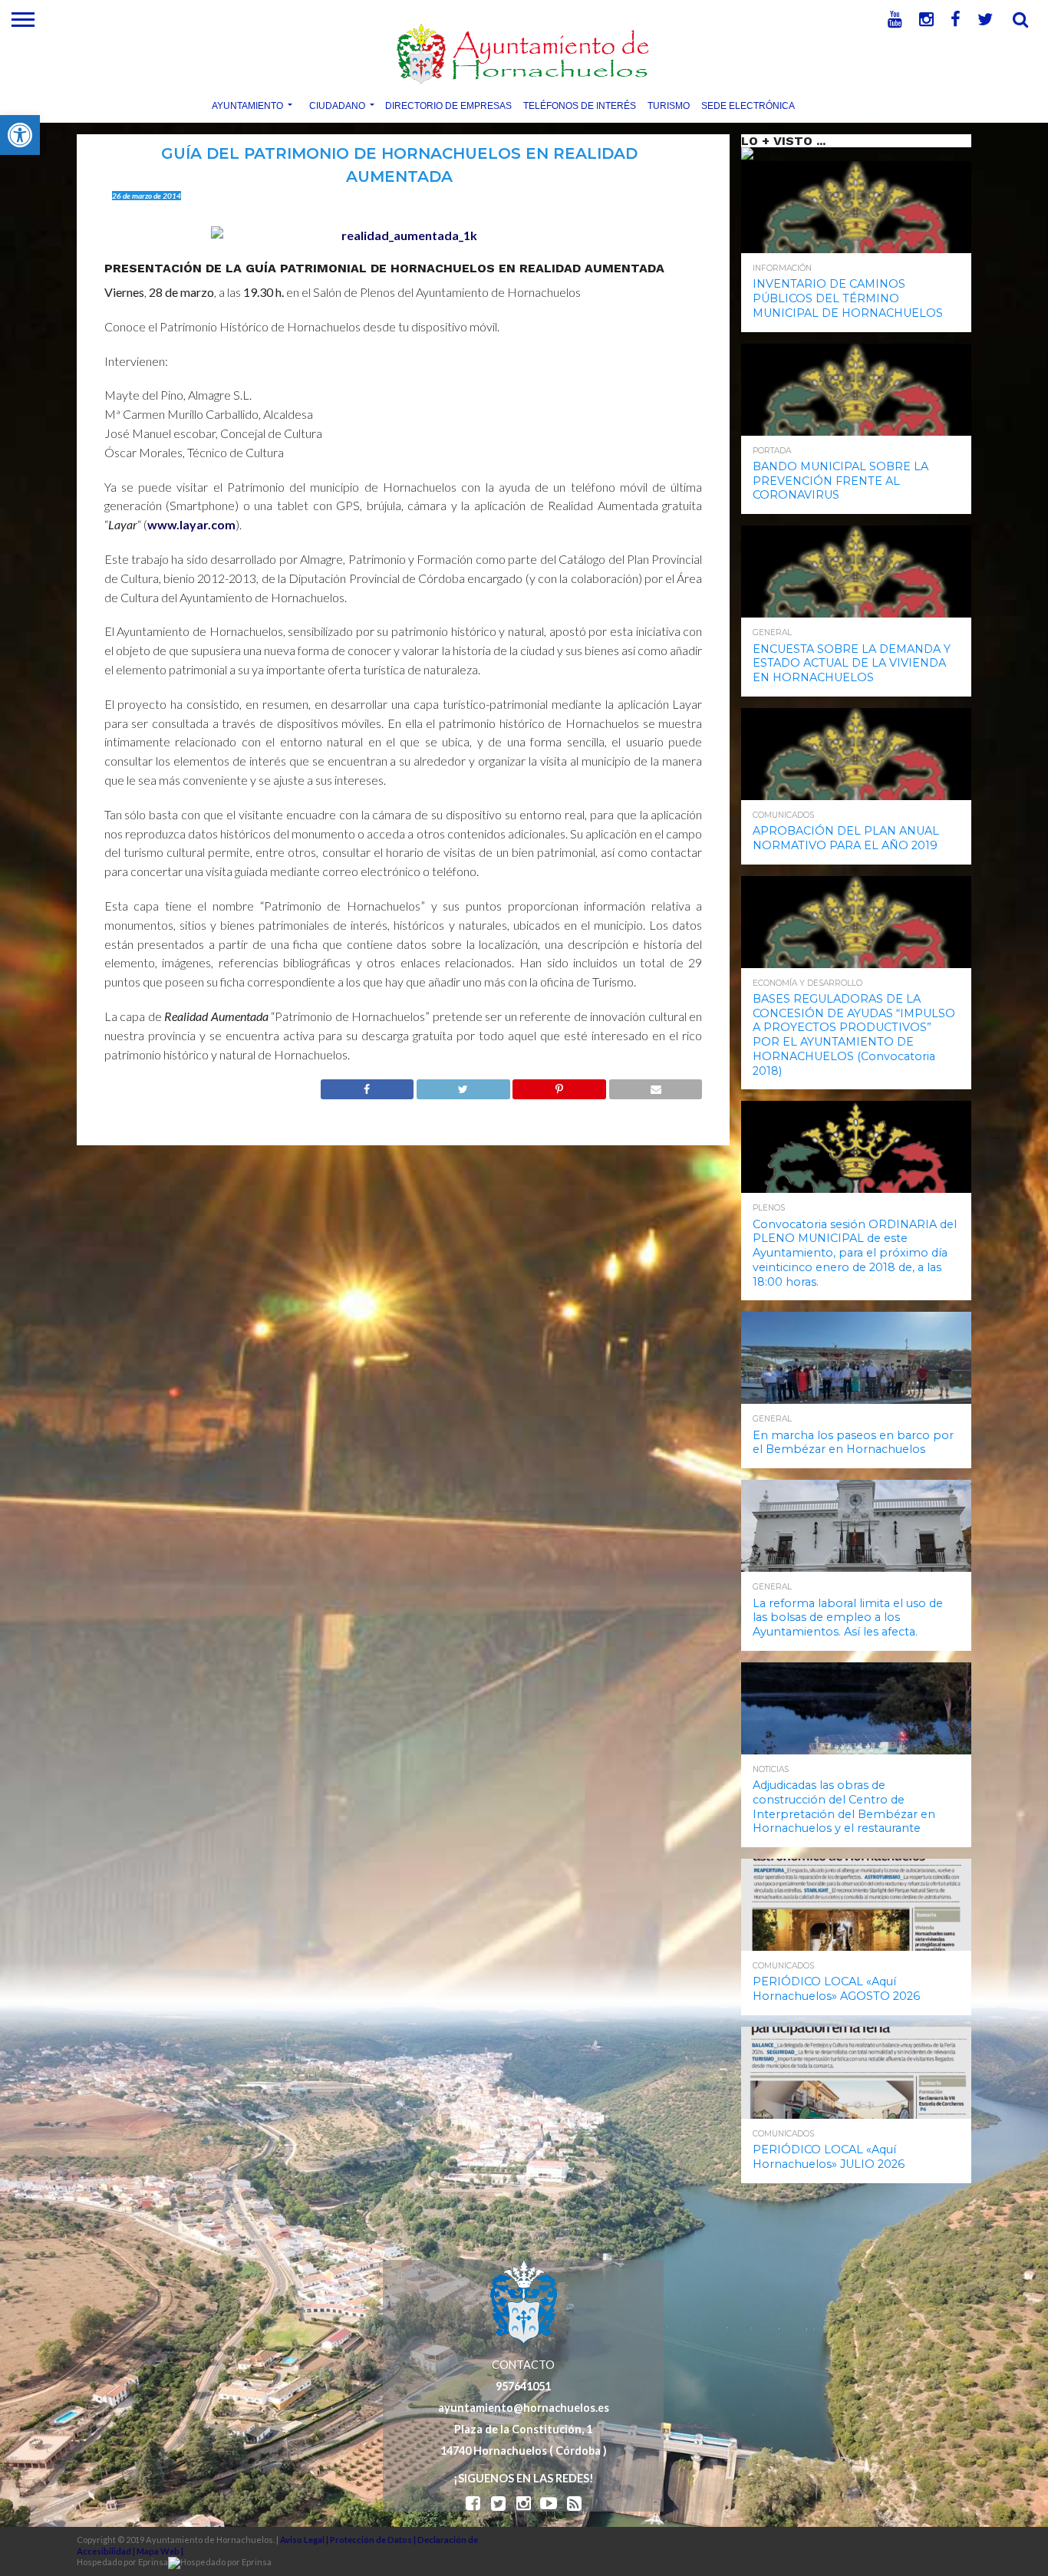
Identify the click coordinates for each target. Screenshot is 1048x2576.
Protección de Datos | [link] (374, 2540)
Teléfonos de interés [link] (580, 105)
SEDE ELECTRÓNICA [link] (748, 105)
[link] (20, 135)
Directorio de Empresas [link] (448, 105)
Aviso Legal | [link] (305, 2540)
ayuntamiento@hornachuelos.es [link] (524, 2408)
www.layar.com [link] (191, 524)
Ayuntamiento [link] (247, 105)
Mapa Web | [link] (160, 2551)
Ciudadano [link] (337, 105)
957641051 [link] (523, 2386)
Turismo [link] (669, 105)
